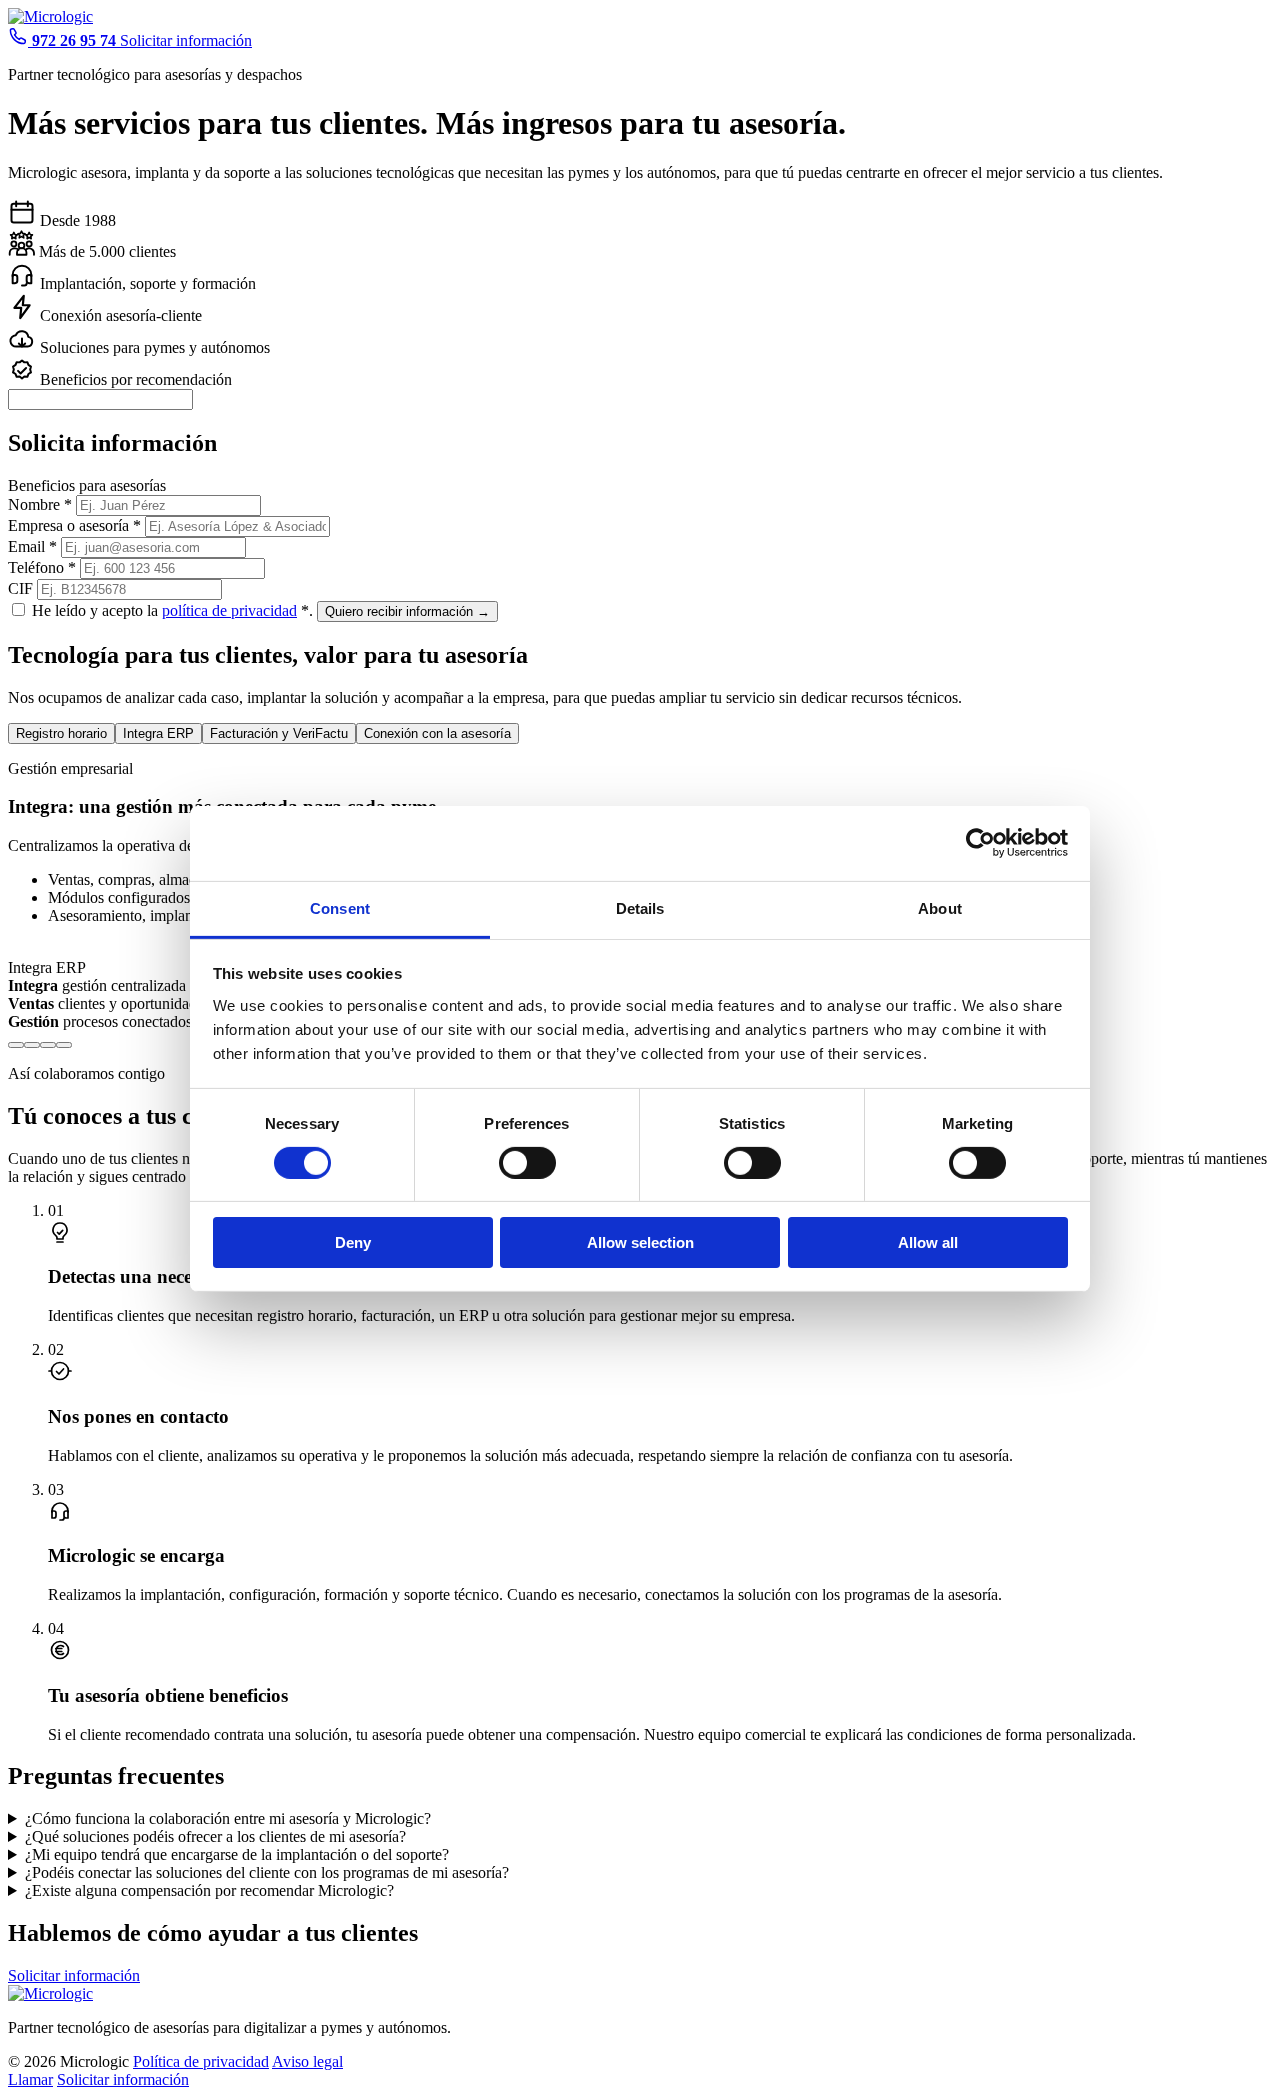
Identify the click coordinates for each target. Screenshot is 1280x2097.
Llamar (30, 2079)
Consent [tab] (340, 907)
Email (32, 546)
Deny (353, 1242)
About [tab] (940, 907)
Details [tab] (640, 907)
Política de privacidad (201, 2061)
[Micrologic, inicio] (50, 16)
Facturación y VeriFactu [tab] (279, 733)
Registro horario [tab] (61, 733)
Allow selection (640, 1242)
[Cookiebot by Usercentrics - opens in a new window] (980, 843)
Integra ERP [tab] (158, 733)
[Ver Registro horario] (16, 1045)
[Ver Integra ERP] (32, 1045)
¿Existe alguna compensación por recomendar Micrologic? (209, 1890)
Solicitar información (186, 40)
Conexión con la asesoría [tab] (437, 733)
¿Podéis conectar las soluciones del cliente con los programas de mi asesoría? (267, 1872)
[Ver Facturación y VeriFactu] (48, 1045)
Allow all (928, 1242)
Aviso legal (307, 2061)
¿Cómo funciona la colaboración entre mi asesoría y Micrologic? (228, 1818)
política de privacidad (229, 610)
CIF (20, 588)
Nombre (40, 504)
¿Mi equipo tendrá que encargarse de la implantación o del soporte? (237, 1854)
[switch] (527, 1163)
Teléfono (42, 567)
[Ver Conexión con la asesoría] (64, 1045)
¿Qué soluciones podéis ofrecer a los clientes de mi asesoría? (215, 1836)
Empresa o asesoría (74, 525)
